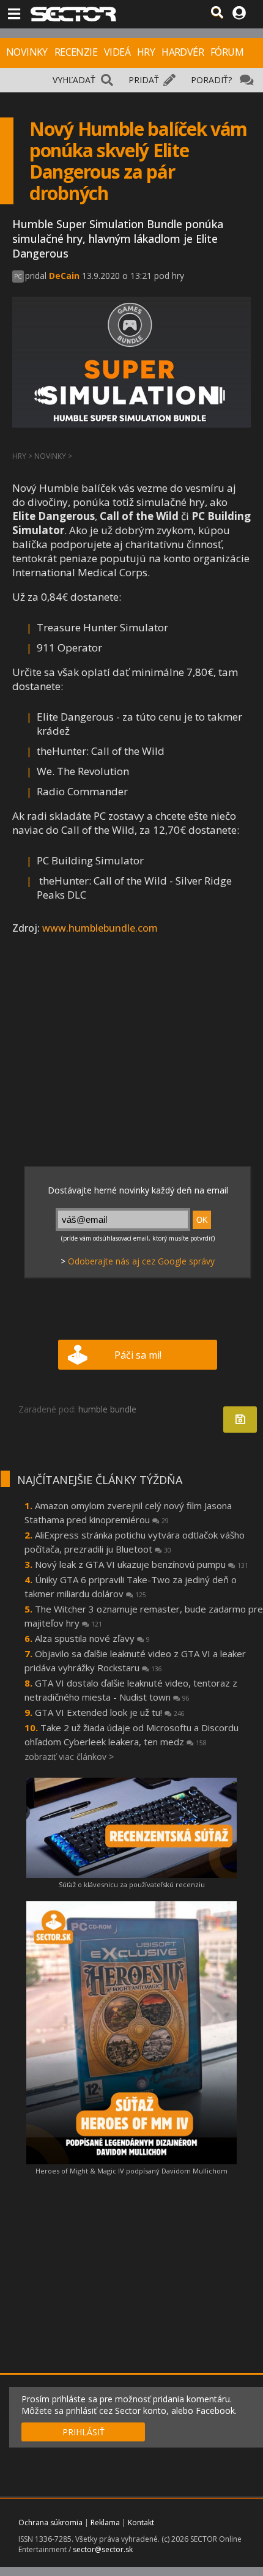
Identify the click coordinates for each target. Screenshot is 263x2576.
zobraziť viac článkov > (69, 1757)
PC (18, 277)
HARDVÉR (183, 52)
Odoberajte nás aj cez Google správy (141, 1261)
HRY (146, 52)
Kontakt (141, 2522)
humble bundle (107, 1409)
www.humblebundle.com (100, 928)
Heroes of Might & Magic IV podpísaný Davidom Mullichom (131, 2171)
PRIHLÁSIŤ (83, 2432)
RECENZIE (76, 52)
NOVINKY (27, 52)
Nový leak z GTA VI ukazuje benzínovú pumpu (142, 1564)
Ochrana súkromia (50, 2522)
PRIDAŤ (144, 80)
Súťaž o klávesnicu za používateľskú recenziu (132, 1884)
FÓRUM (227, 52)
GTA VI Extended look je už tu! (110, 1712)
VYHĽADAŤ (74, 80)
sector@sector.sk (103, 2549)
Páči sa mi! (138, 1355)
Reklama (105, 2522)
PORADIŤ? (211, 80)
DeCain (64, 276)
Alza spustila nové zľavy (92, 1638)
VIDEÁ (117, 52)
